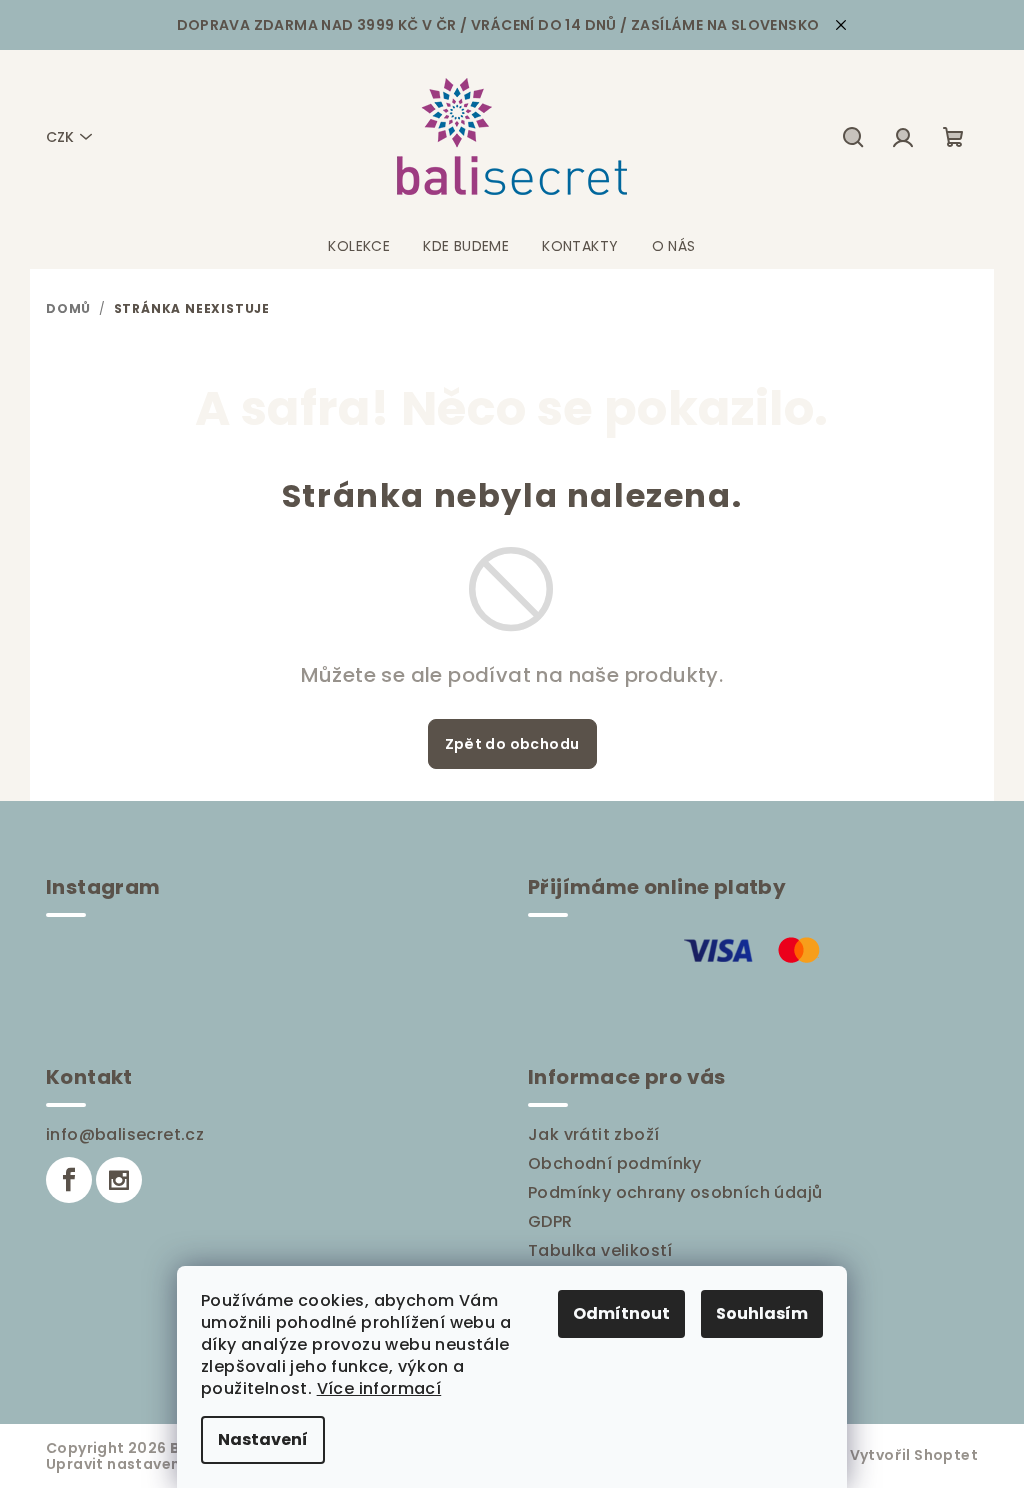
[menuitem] (359, 246)
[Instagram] (119, 1180)
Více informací (379, 1388)
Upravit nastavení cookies (147, 1464)
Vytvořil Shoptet (914, 1455)
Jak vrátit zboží (593, 1134)
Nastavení (263, 1439)
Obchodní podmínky (615, 1163)
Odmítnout (621, 1313)
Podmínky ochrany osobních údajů (675, 1192)
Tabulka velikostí (600, 1250)
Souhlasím (762, 1313)
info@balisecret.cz (125, 1134)
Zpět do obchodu (512, 744)
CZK (60, 137)
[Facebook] (69, 1180)
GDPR (550, 1221)
